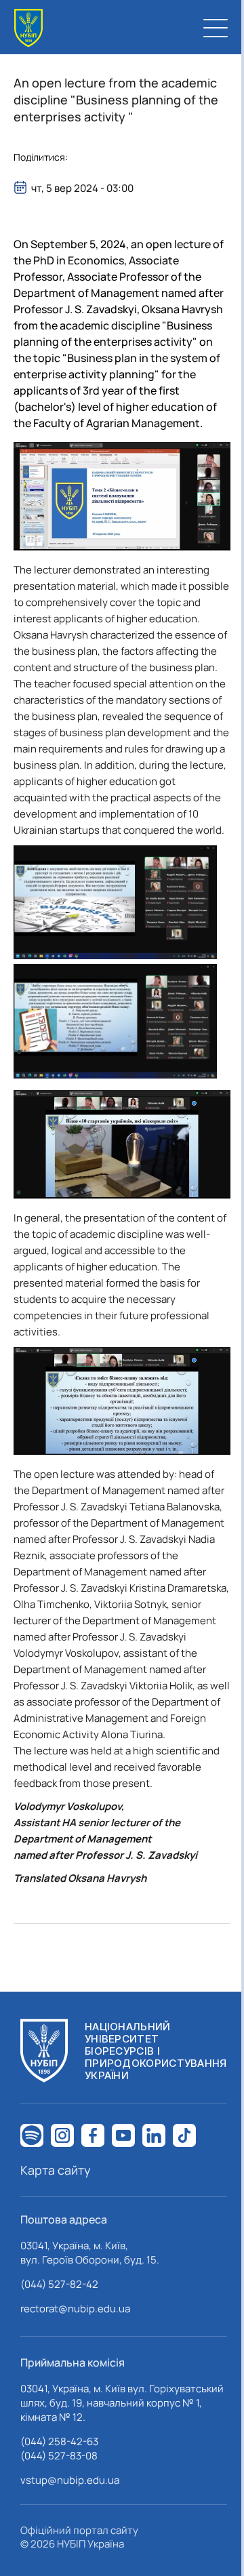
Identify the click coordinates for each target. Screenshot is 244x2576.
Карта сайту (56, 2170)
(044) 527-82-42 (59, 2284)
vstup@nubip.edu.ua (70, 2480)
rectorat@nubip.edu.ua (75, 2309)
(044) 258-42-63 (59, 2441)
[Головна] (28, 28)
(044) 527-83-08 (59, 2456)
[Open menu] (216, 28)
